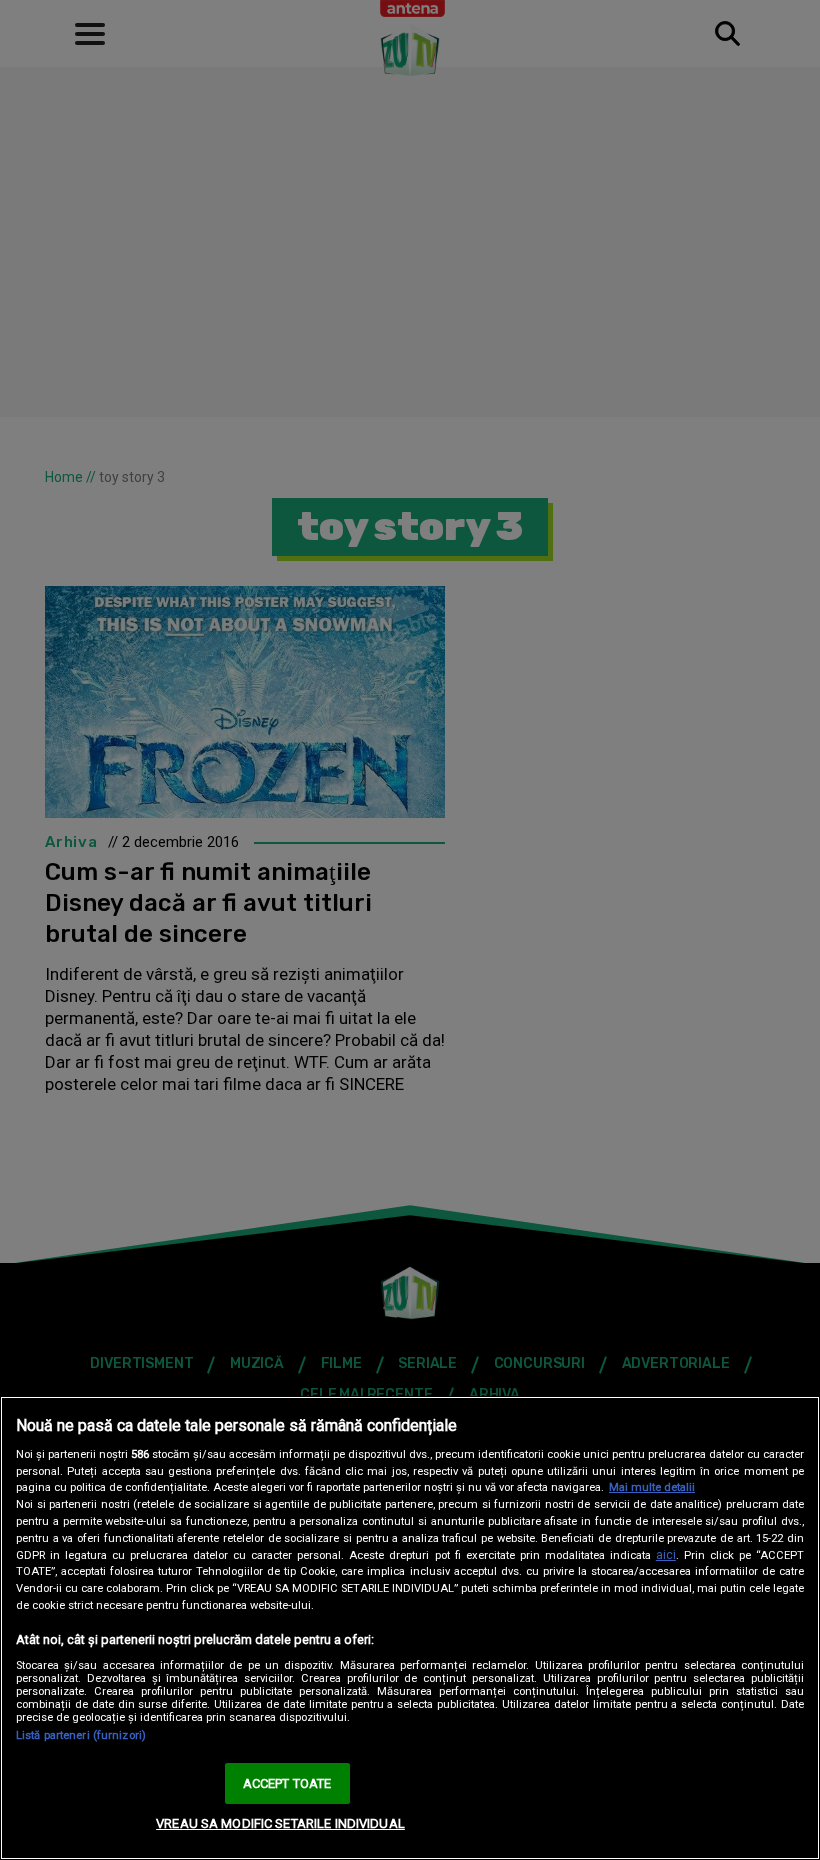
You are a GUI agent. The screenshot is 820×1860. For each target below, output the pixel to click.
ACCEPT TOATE (287, 1783)
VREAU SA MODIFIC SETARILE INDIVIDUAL (280, 1823)
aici (666, 1555)
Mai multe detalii (652, 1487)
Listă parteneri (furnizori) (81, 1735)
